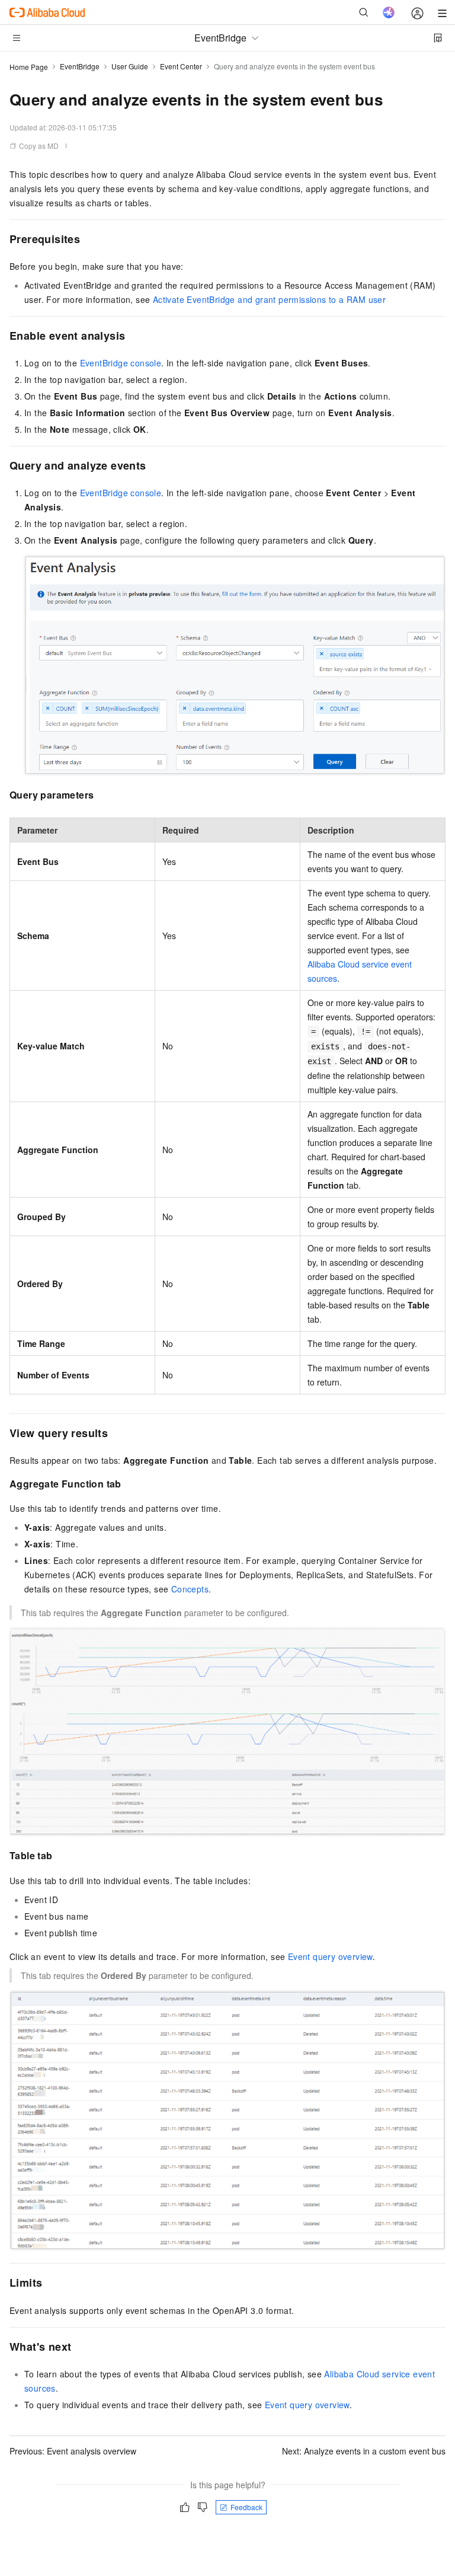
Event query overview (330, 1956)
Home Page (29, 67)
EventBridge (80, 66)
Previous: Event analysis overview (73, 2451)
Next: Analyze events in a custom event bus (364, 2451)
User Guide (130, 66)
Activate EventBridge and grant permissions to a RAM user (269, 299)
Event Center (181, 66)
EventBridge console (121, 363)
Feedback (246, 2507)
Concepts (190, 1589)
